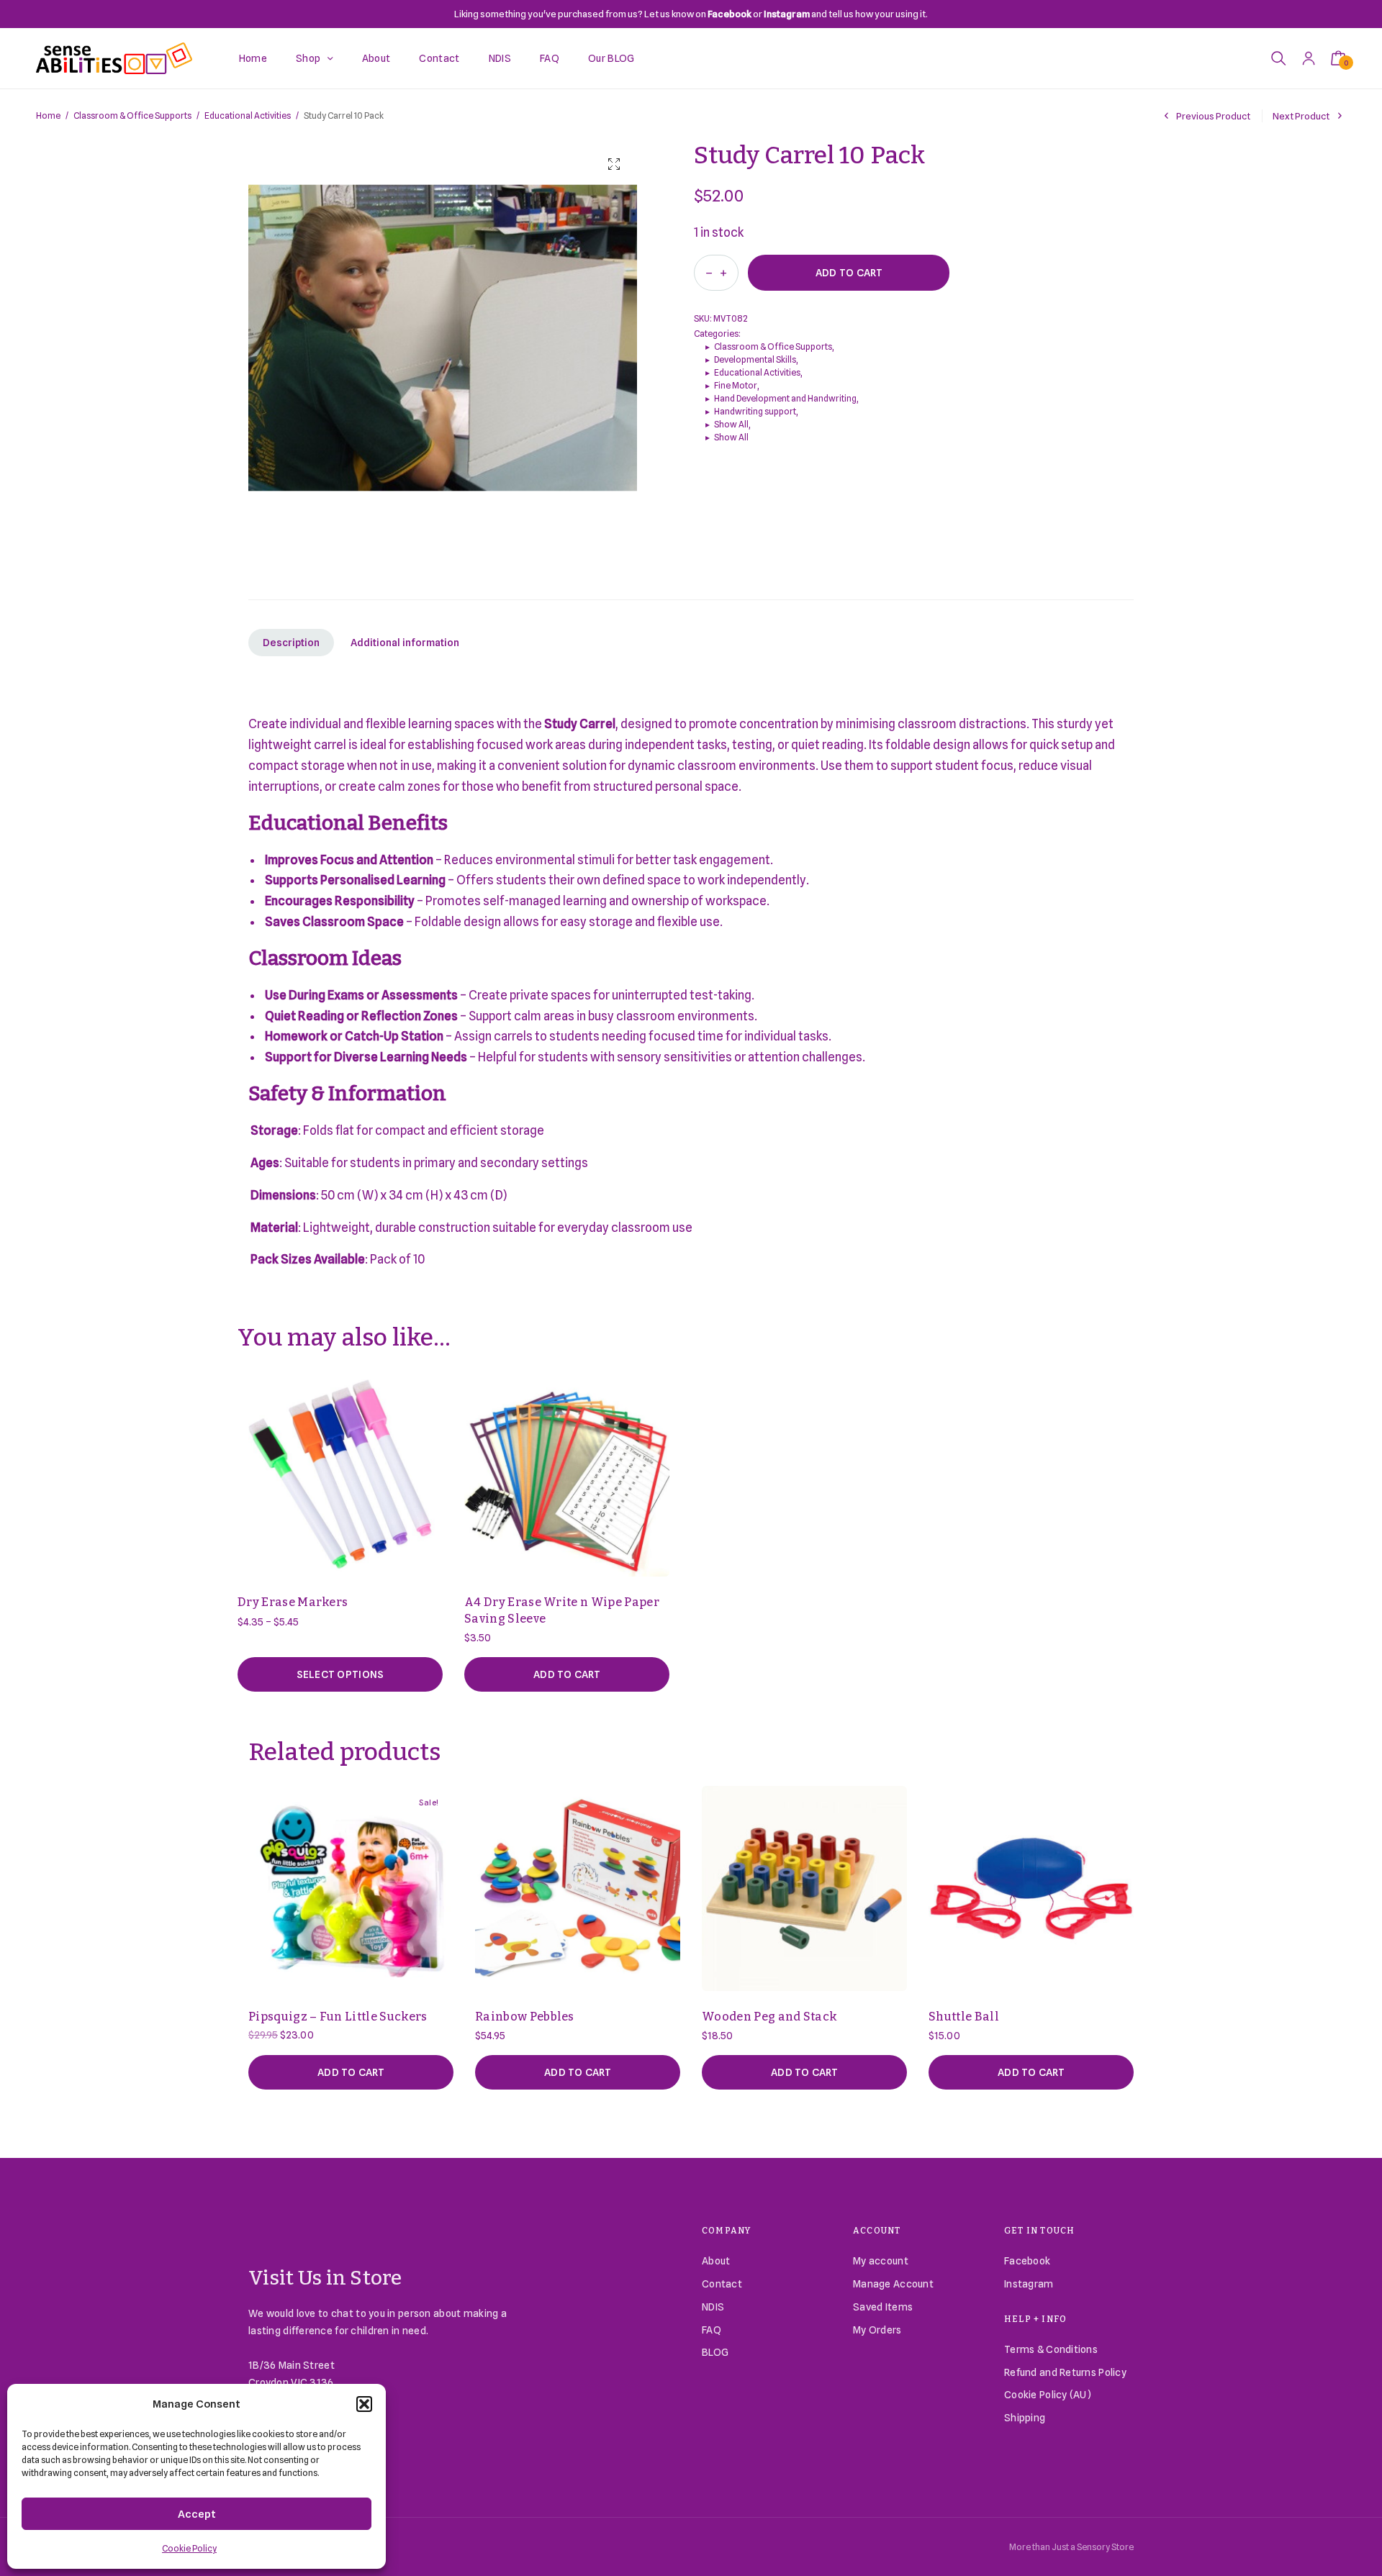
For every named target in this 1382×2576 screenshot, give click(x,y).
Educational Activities (248, 115)
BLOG (715, 2352)
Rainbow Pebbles (525, 2017)
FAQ (550, 58)
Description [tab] (291, 643)
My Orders (877, 2330)
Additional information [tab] (405, 643)
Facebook (1027, 2261)
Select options (340, 1674)
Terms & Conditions (1051, 2349)
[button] (364, 2404)
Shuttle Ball (964, 2017)
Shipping (1025, 2418)
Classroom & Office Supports (132, 115)
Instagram (1029, 2284)
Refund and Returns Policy (1065, 2372)
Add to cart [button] (567, 1674)
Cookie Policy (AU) (1048, 2395)
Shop (308, 58)
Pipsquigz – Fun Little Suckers (338, 2017)
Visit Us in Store (325, 2278)
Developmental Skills (755, 359)
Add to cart (849, 273)
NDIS (500, 58)
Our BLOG (611, 58)
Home (253, 58)
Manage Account (893, 2284)
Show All (731, 424)
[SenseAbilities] (114, 58)
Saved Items (883, 2307)
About (376, 58)
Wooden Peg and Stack (769, 2017)
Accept (197, 2514)
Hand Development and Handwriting (785, 398)
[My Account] (1309, 58)
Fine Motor (736, 385)
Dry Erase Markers (293, 1602)
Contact (439, 58)
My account (881, 2261)
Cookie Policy (189, 2548)
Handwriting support (755, 411)
